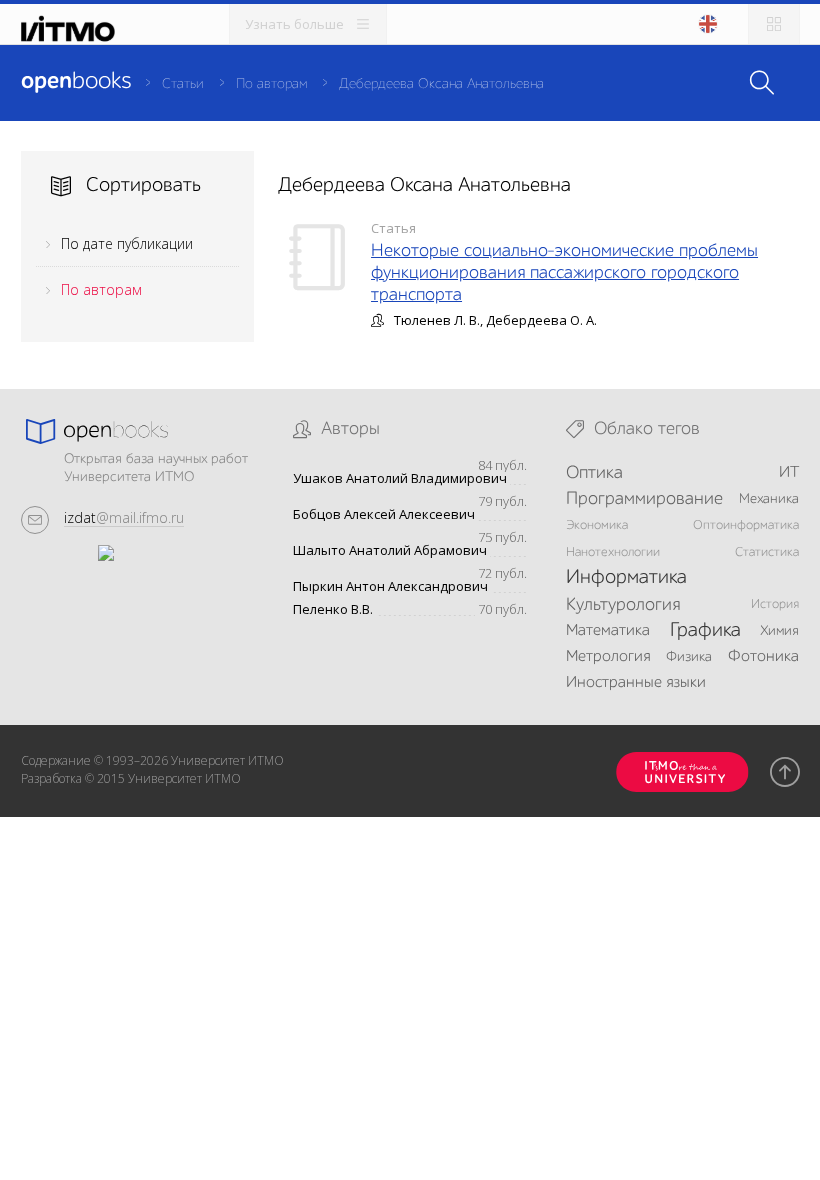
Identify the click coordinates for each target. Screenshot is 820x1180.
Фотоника (763, 657)
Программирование (644, 499)
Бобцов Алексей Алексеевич (384, 514)
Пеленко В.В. (333, 609)
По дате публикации (127, 243)
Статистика (767, 552)
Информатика (626, 578)
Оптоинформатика (746, 525)
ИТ (789, 473)
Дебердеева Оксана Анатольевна (441, 84)
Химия (779, 631)
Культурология (623, 605)
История (775, 604)
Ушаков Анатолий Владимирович (400, 478)
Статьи (183, 84)
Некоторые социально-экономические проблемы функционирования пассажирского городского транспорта (564, 273)
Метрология (608, 657)
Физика (689, 657)
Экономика (597, 525)
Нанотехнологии (613, 552)
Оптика (594, 473)
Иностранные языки (636, 683)
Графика (705, 631)
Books (76, 82)
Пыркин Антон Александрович (390, 586)
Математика (608, 631)
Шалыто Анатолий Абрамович (390, 550)
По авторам (271, 84)
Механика (769, 499)
